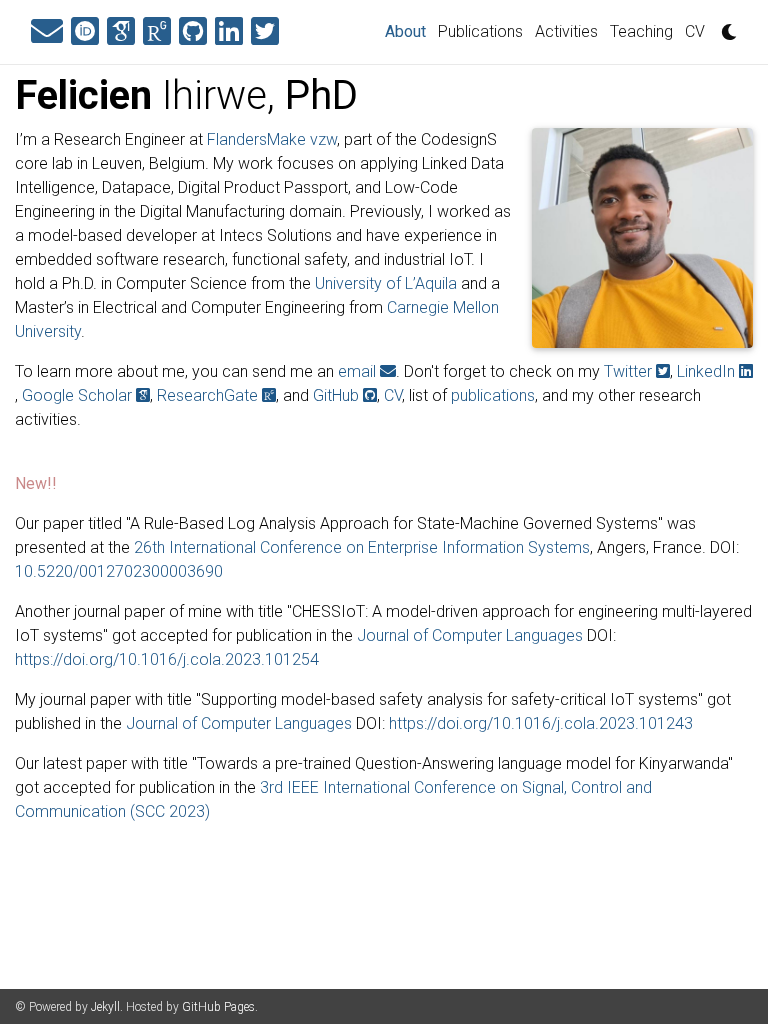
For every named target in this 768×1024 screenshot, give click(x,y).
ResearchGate (209, 395)
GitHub (338, 395)
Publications (480, 31)
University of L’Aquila (386, 283)
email (359, 371)
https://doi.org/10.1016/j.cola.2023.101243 (541, 723)
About (408, 31)
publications (493, 395)
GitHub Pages (218, 1007)
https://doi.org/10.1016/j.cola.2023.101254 (167, 659)
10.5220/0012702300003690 (119, 571)
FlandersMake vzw (272, 139)
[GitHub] (193, 32)
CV (695, 31)
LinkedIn (708, 371)
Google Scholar (79, 395)
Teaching (641, 31)
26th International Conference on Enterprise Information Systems (362, 547)
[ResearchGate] (157, 32)
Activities (566, 31)
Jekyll (105, 1007)
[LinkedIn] (229, 32)
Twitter (630, 371)
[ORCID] (85, 32)
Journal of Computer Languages (470, 635)
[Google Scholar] (121, 32)
